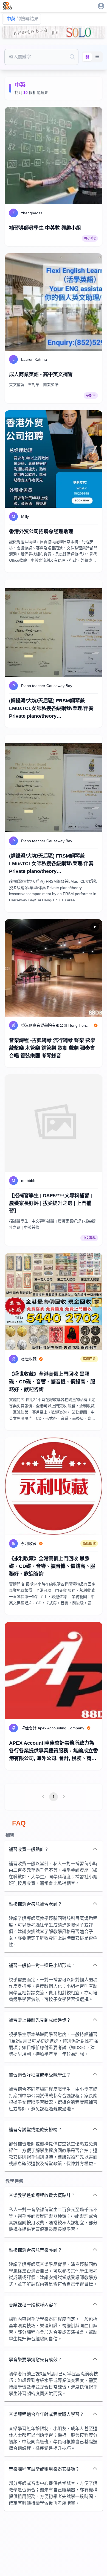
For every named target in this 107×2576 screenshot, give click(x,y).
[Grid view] (87, 57)
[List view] (97, 57)
